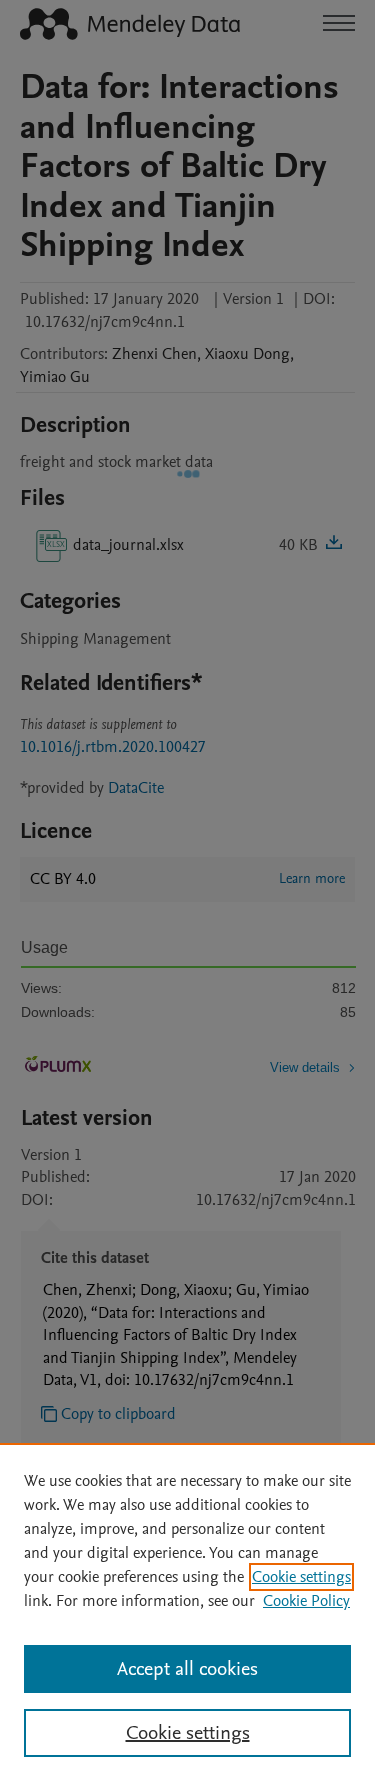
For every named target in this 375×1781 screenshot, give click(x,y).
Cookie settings (301, 1577)
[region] (187, 1612)
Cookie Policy (306, 1601)
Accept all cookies (187, 1669)
